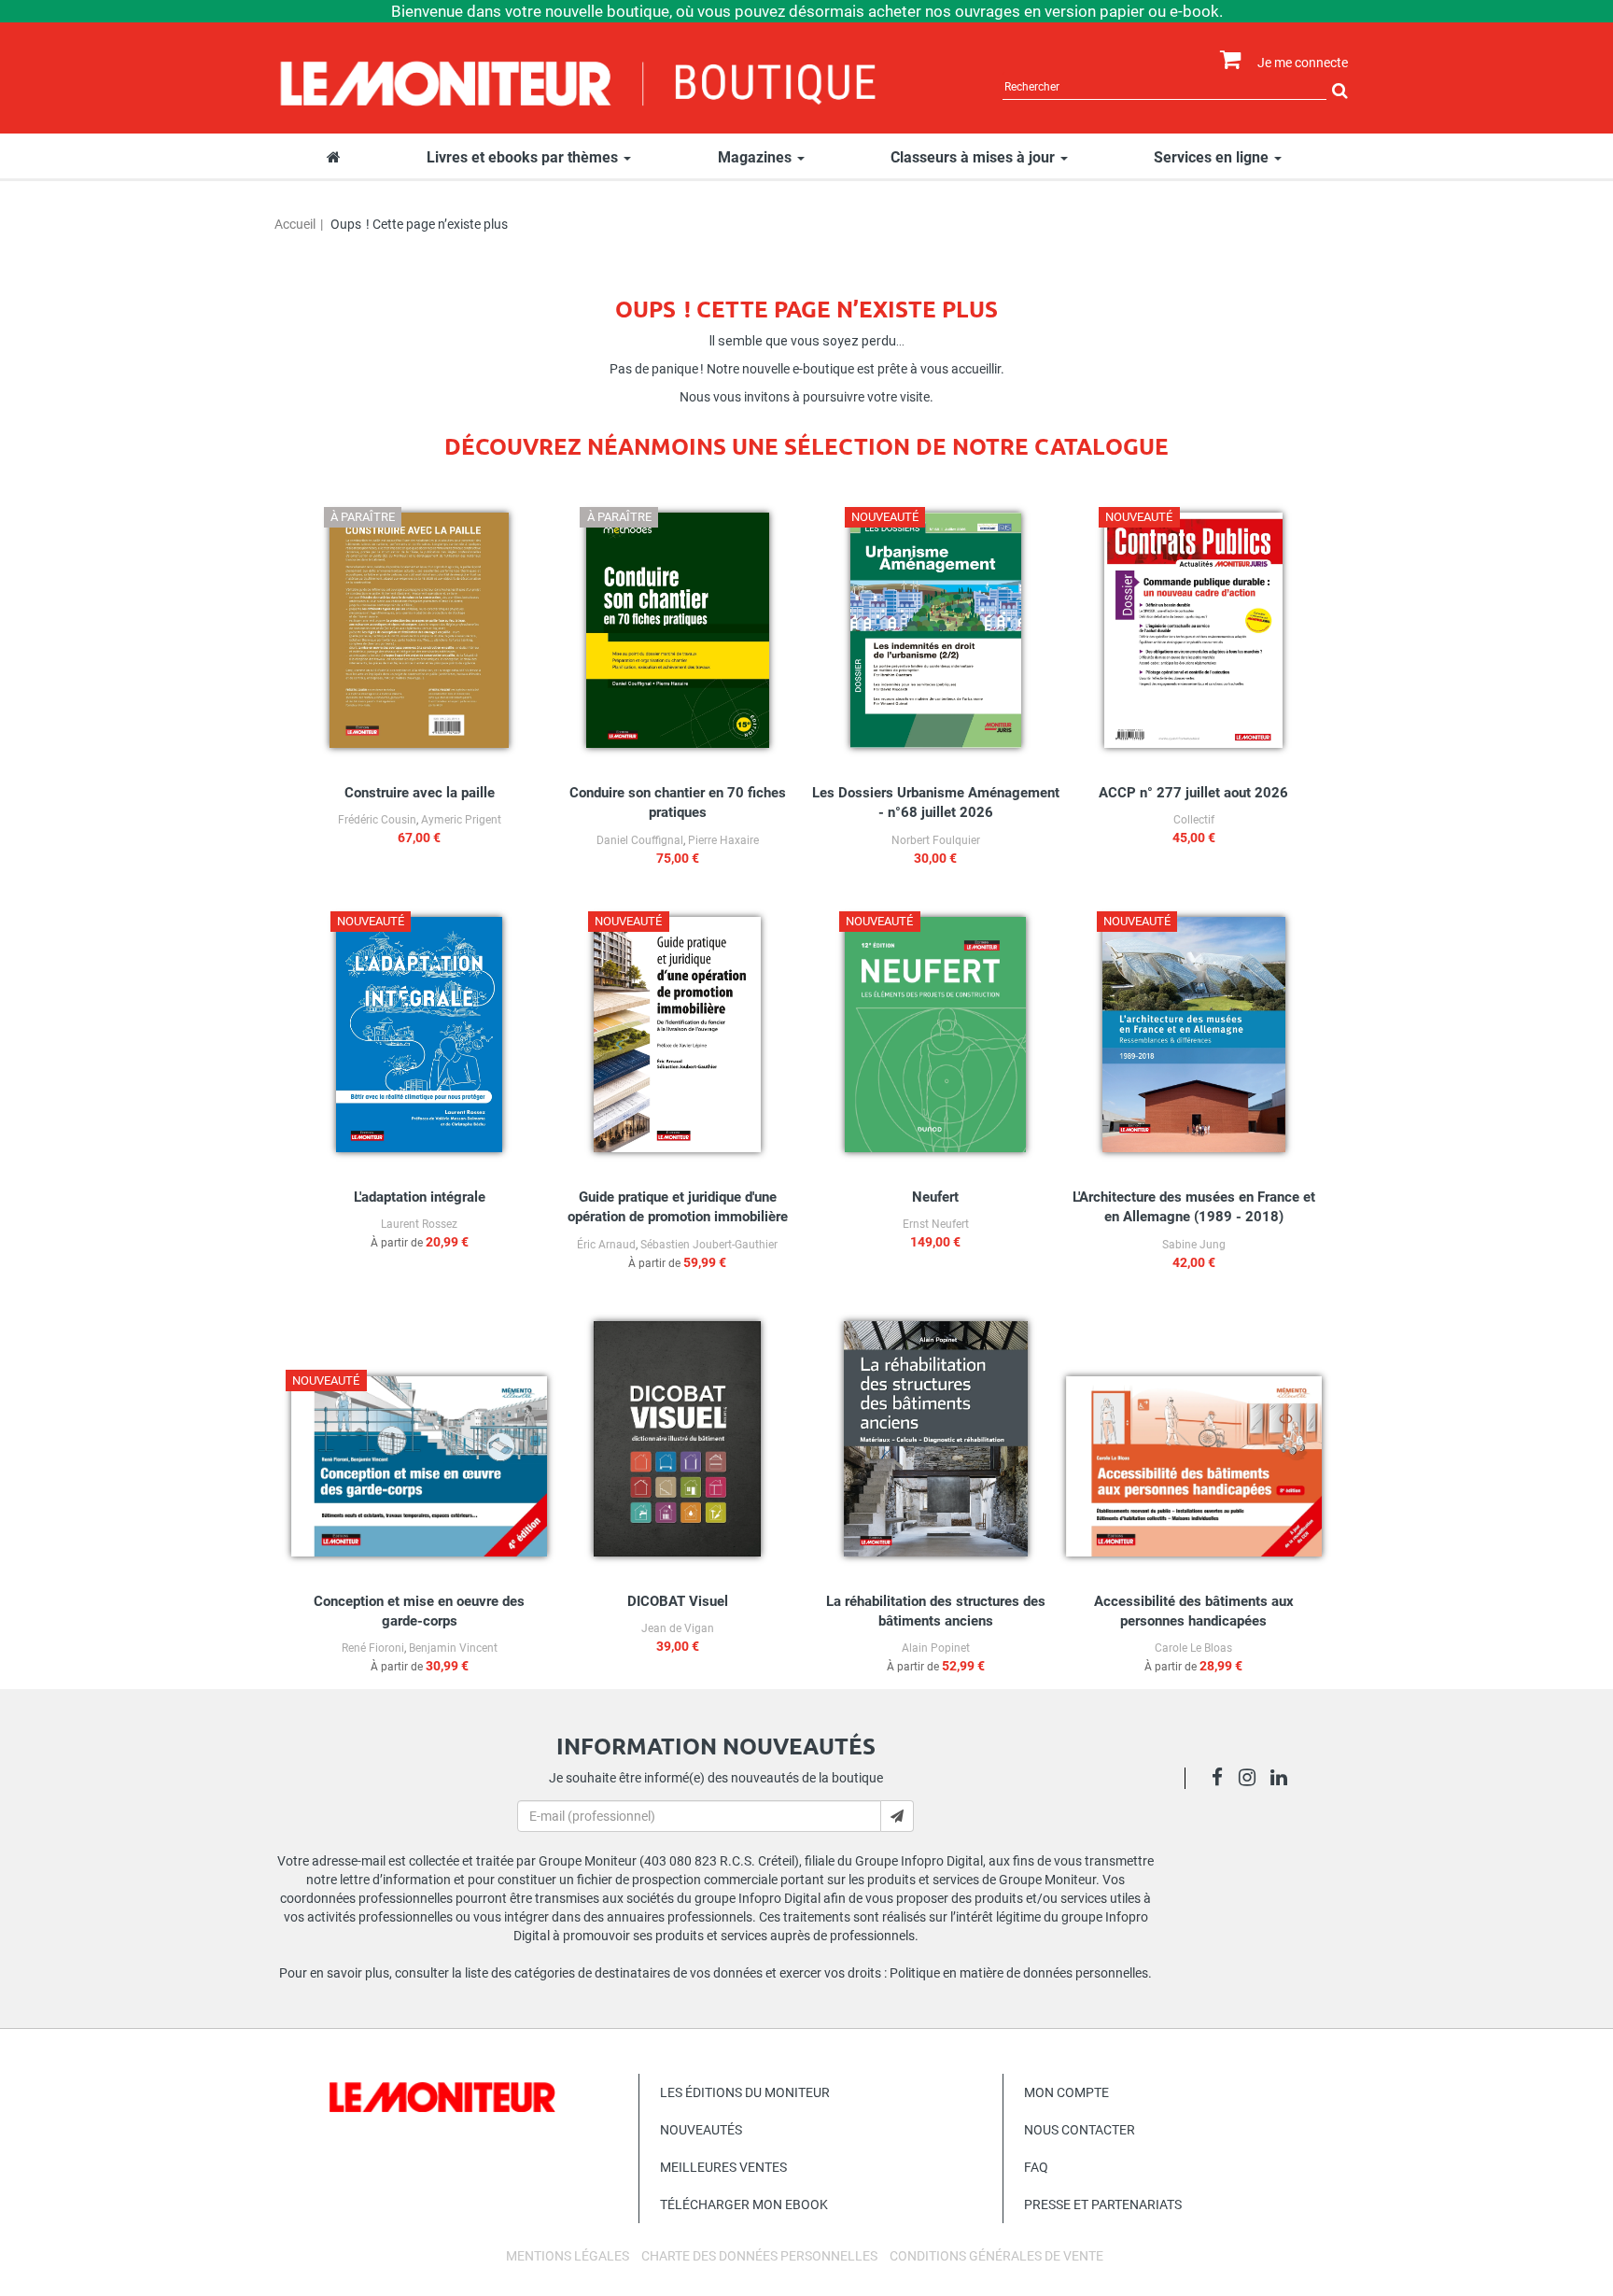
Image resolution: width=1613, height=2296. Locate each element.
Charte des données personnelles (759, 2256)
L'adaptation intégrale (420, 1197)
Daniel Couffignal (640, 840)
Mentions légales (568, 2256)
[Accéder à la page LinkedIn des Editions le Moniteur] (1284, 1780)
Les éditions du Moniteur (745, 2092)
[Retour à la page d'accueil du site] (579, 81)
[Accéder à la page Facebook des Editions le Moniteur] (1222, 1780)
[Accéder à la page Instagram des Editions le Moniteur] (1252, 1780)
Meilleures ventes (723, 2167)
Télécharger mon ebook (744, 2204)
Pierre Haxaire (723, 840)
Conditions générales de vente (996, 2256)
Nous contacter (1080, 2130)
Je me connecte (1303, 63)
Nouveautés (701, 2130)
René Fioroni (373, 1648)
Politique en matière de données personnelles (1019, 1973)
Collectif (1194, 820)
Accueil (295, 224)
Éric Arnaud (606, 1245)
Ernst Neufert (936, 1224)
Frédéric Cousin (377, 820)
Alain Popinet (936, 1648)
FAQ (1036, 2167)
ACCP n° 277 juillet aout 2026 (1193, 793)
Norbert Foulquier (936, 840)
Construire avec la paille (420, 793)
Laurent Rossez (419, 1224)
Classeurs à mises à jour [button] (975, 157)
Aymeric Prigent (461, 820)
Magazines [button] (757, 157)
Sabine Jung (1194, 1245)
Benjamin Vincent (453, 1648)
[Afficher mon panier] (1226, 60)
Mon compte (1066, 2092)
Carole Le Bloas (1193, 1648)
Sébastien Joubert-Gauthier (709, 1245)
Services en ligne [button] (1213, 157)
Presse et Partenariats (1103, 2204)
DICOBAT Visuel (678, 1601)
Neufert (935, 1197)
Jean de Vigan (678, 1628)
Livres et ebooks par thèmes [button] (524, 157)
